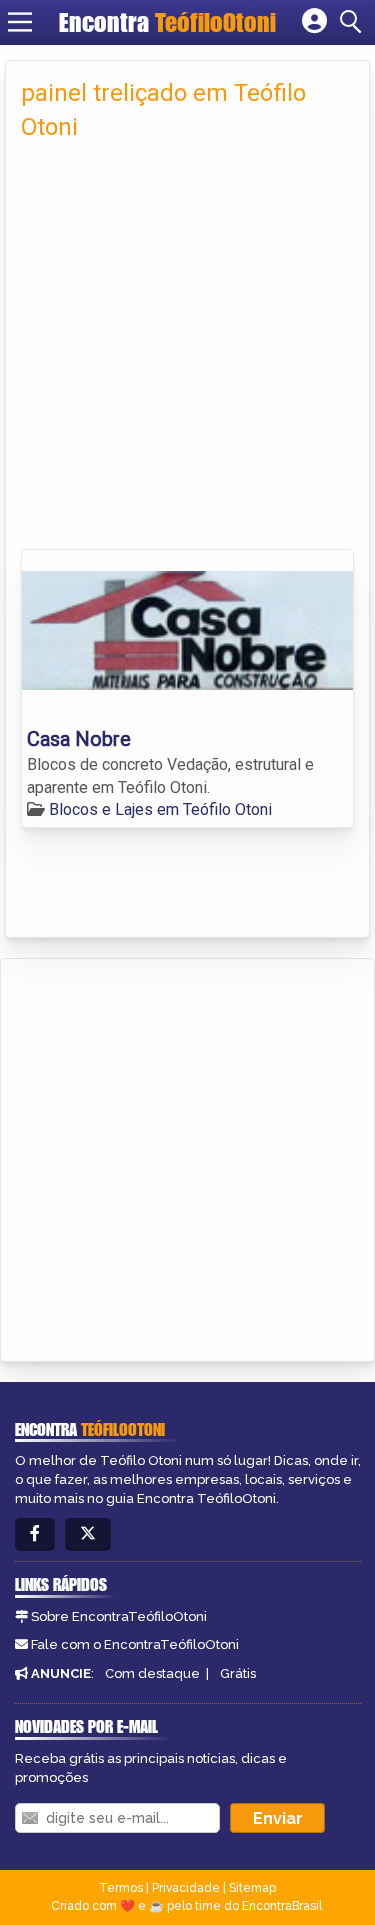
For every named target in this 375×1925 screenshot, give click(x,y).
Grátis (238, 1673)
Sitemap (252, 1888)
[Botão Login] (314, 22)
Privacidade (186, 1888)
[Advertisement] (187, 351)
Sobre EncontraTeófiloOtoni (119, 1616)
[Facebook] (35, 1534)
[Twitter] (88, 1534)
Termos (121, 1888)
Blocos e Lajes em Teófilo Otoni (160, 809)
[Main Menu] (20, 22)
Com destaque (152, 1673)
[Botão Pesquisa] (354, 22)
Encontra (167, 22)
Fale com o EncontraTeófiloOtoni (135, 1644)
